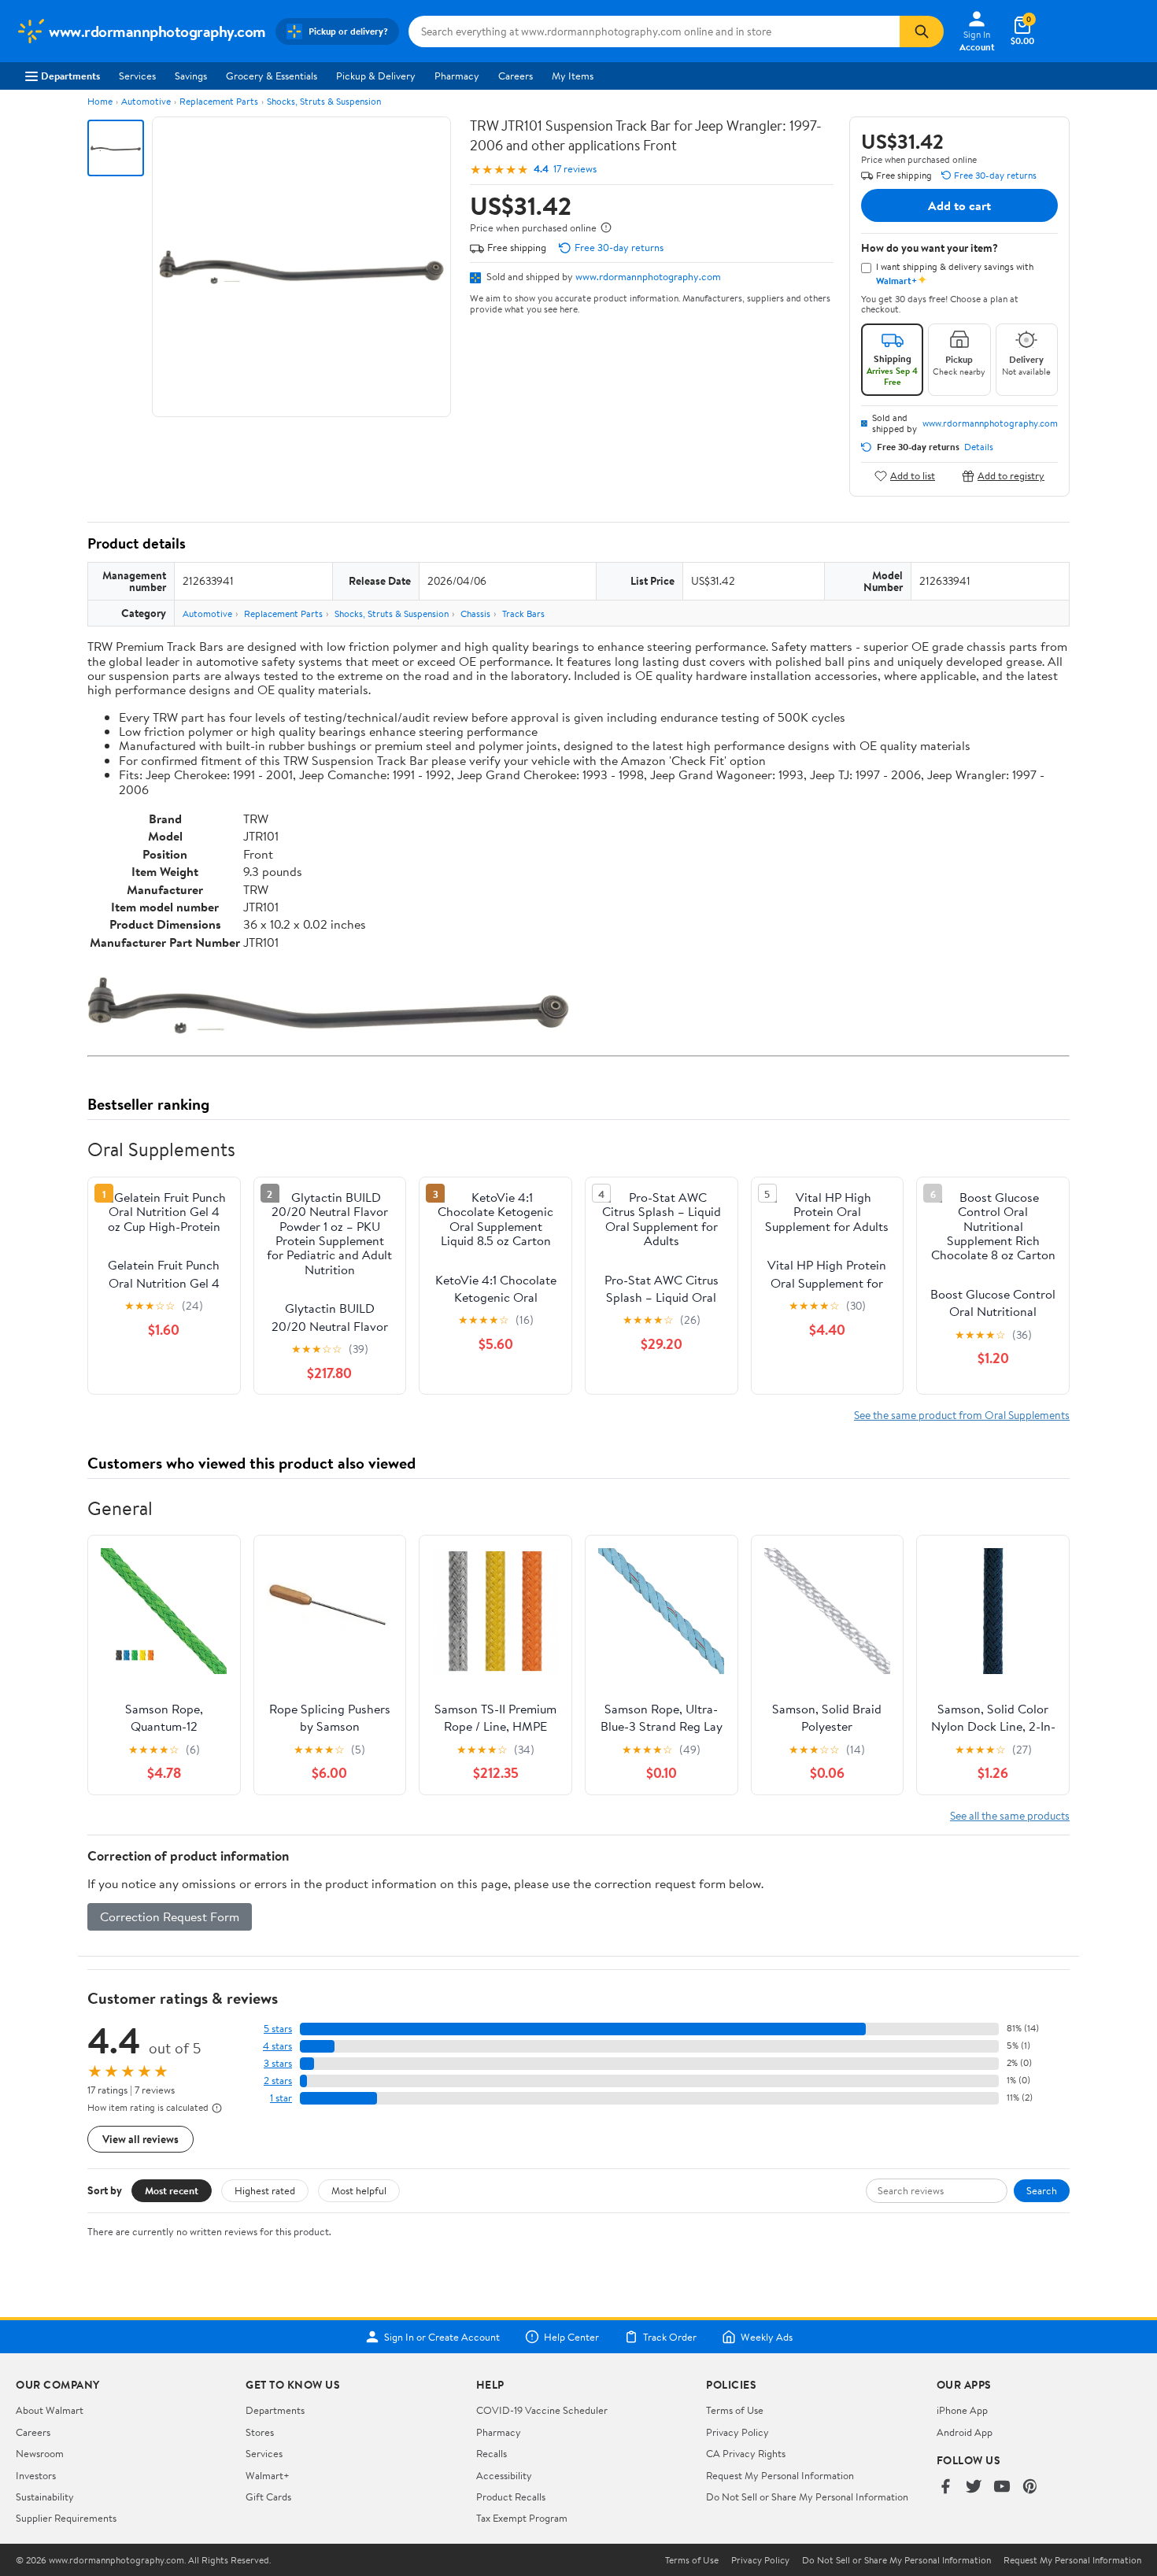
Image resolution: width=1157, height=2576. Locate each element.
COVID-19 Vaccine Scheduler (542, 2410)
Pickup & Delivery (376, 76)
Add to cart (959, 205)
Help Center (571, 2337)
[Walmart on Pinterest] (1030, 2487)
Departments (70, 76)
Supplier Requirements (66, 2518)
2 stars (278, 2081)
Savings (191, 76)
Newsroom (40, 2453)
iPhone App (962, 2410)
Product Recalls (511, 2497)
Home (100, 101)
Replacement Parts (219, 101)
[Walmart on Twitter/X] (974, 2487)
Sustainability (45, 2497)
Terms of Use (735, 2410)
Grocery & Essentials (272, 76)
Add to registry (1011, 476)
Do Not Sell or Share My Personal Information (807, 2497)
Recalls (492, 2453)
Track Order (670, 2337)
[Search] (922, 31)
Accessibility (504, 2475)
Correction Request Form (170, 1916)
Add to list (913, 476)
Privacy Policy (737, 2432)
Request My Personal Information (780, 2475)
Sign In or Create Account (442, 2337)
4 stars (277, 2046)
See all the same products (1010, 1815)
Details (979, 447)
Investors (36, 2475)
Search (1042, 2190)
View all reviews (140, 2139)
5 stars (278, 2029)
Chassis (475, 614)
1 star (281, 2098)
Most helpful (359, 2190)
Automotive (146, 101)
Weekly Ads (767, 2337)
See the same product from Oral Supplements (962, 1415)
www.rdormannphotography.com (648, 276)
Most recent (172, 2190)
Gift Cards (268, 2497)
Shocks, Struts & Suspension (324, 101)
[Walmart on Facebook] (945, 2487)
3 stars (278, 2063)
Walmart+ (268, 2475)
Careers (516, 76)
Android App (965, 2432)
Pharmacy (457, 76)
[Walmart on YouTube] (1002, 2487)
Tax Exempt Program (522, 2518)
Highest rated (265, 2190)
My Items (573, 76)
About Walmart (50, 2410)
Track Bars (523, 614)
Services (137, 76)
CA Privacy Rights (746, 2453)
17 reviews (575, 169)
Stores (260, 2432)
